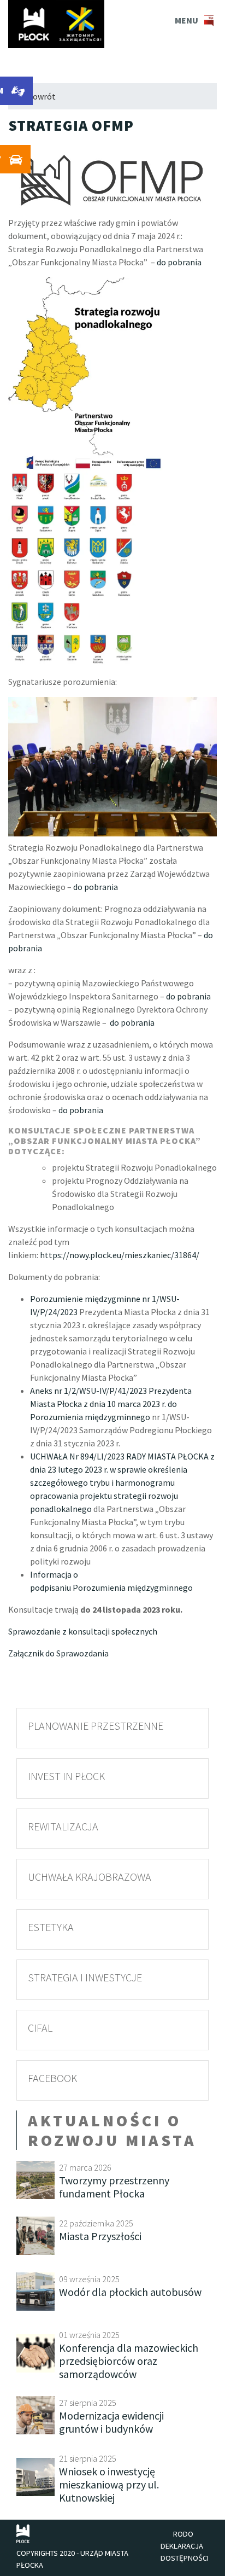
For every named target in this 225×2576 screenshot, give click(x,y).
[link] (56, 24)
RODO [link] (183, 2534)
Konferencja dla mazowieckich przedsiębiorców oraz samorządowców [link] (129, 2361)
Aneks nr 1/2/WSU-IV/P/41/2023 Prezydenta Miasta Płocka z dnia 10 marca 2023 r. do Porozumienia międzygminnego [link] (111, 1404)
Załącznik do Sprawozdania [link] (58, 1653)
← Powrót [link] (36, 96)
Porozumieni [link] (96, 1588)
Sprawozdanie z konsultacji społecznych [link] (83, 1631)
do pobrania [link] (179, 262)
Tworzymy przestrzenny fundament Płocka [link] (114, 2187)
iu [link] (68, 1588)
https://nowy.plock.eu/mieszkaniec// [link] (120, 1255)
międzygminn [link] (152, 1588)
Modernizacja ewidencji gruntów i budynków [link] (111, 2422)
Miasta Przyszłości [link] (100, 2236)
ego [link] (186, 1588)
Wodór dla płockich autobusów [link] (130, 2292)
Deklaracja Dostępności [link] (185, 2552)
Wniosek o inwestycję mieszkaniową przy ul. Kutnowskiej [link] (109, 2484)
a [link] (123, 1588)
